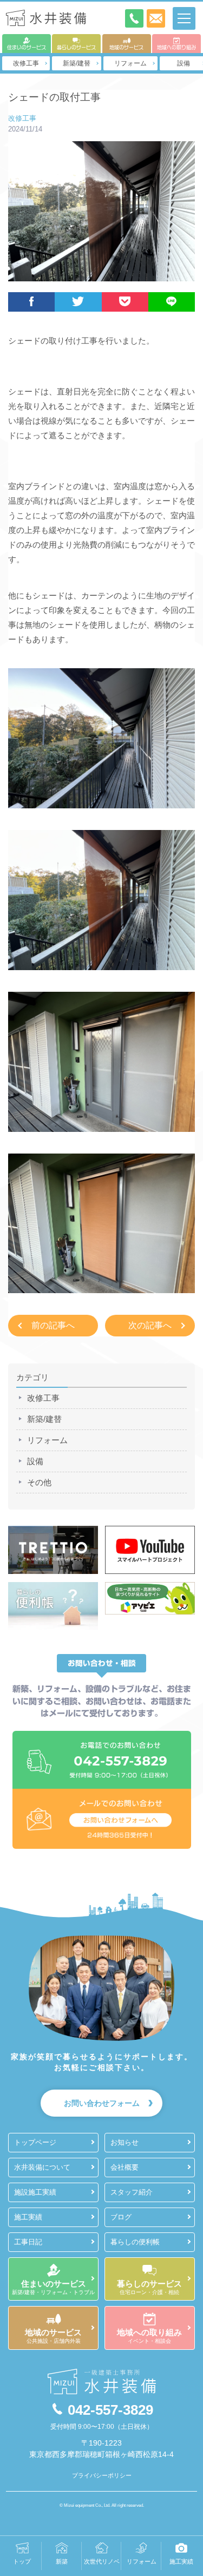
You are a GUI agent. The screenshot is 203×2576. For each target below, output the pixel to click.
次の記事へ (150, 1325)
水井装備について (42, 2167)
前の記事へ (53, 1325)
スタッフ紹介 (132, 2192)
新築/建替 (77, 63)
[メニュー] (184, 18)
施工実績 (28, 2217)
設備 (35, 1461)
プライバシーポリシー (102, 2475)
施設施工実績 (35, 2192)
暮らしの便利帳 (135, 2242)
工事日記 (28, 2242)
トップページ (35, 2142)
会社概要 (125, 2167)
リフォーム (130, 63)
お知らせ (125, 2142)
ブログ (121, 2217)
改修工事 (26, 63)
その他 (39, 1482)
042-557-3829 (110, 2410)
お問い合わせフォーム (102, 2103)
